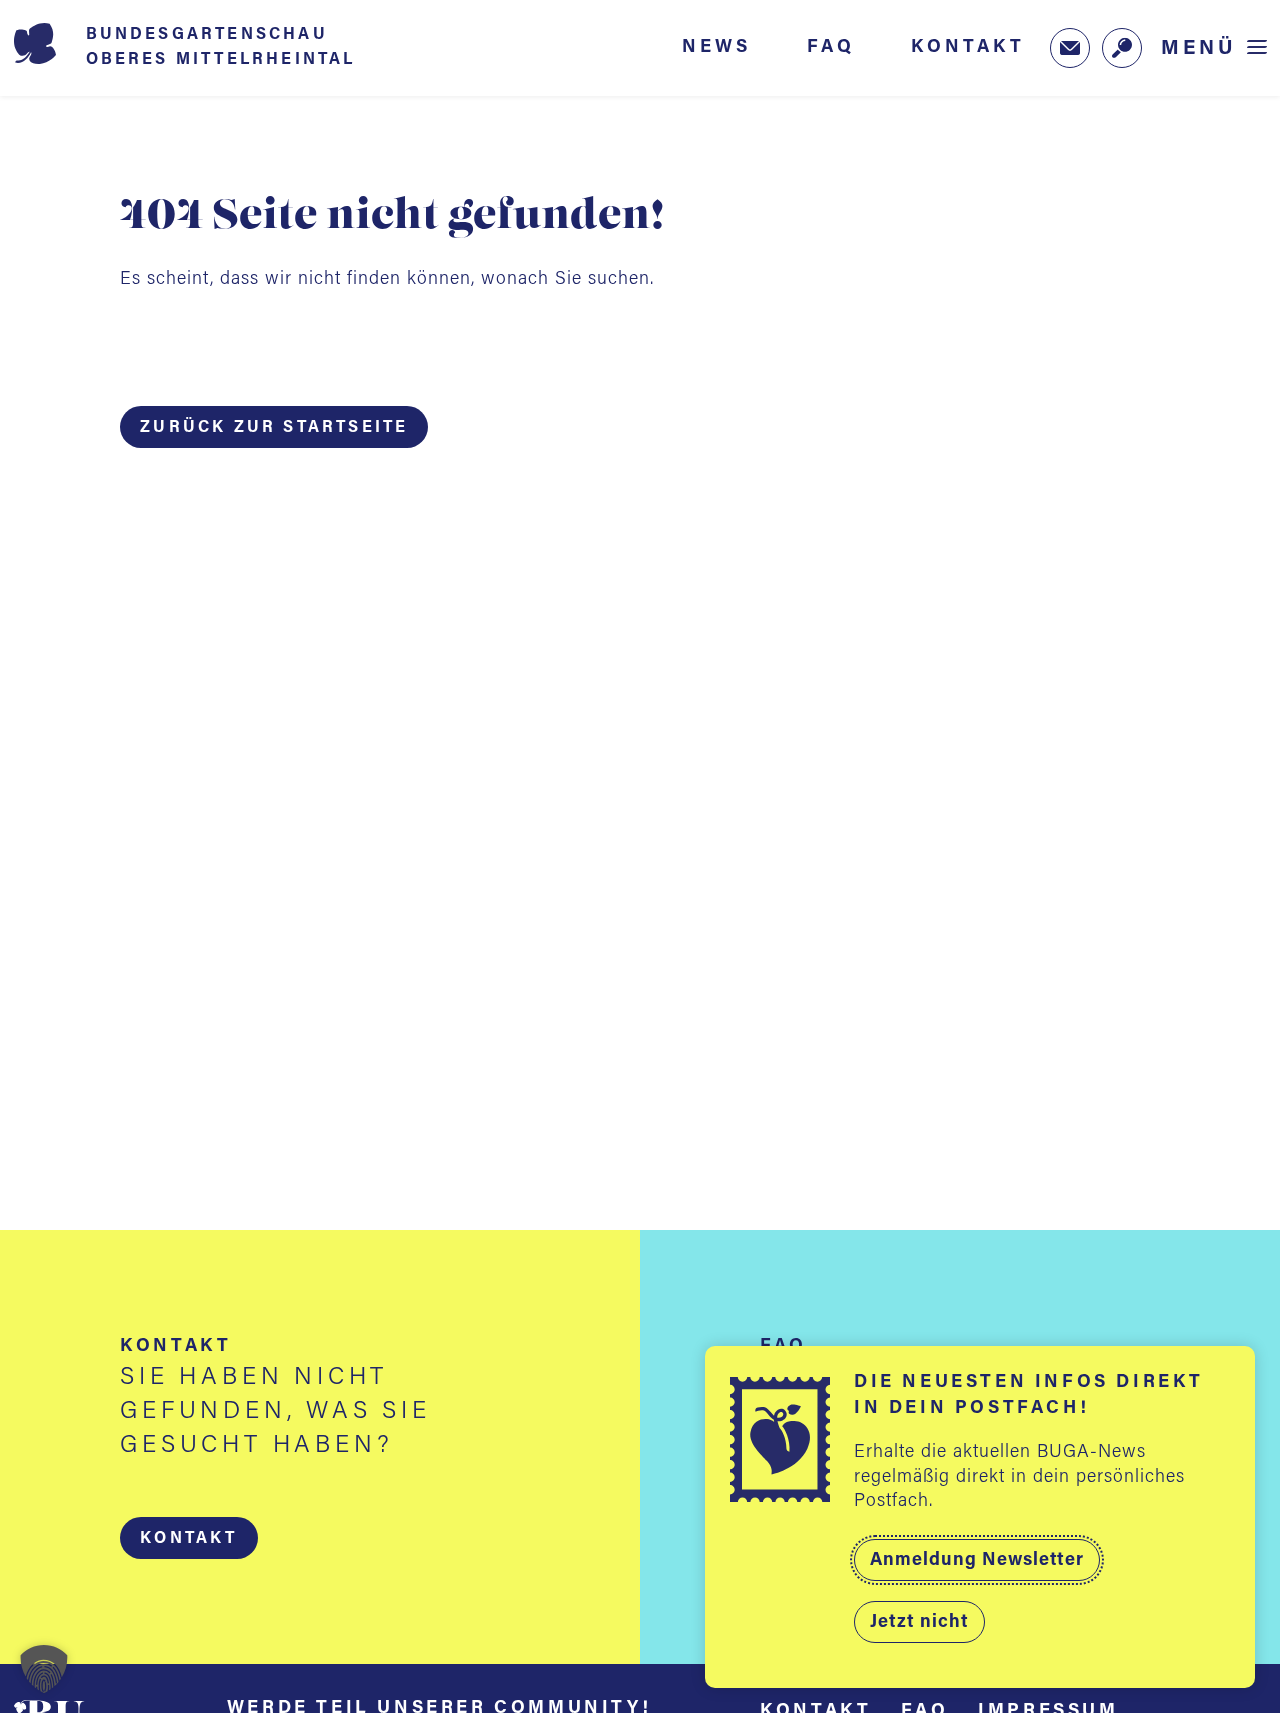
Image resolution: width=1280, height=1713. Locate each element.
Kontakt (968, 47)
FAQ (831, 47)
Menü (1199, 48)
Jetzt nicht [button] (919, 1623)
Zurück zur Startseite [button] (274, 428)
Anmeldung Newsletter (977, 1561)
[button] (188, 1538)
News (716, 47)
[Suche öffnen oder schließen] (1122, 48)
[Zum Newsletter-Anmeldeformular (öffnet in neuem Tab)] (1070, 48)
